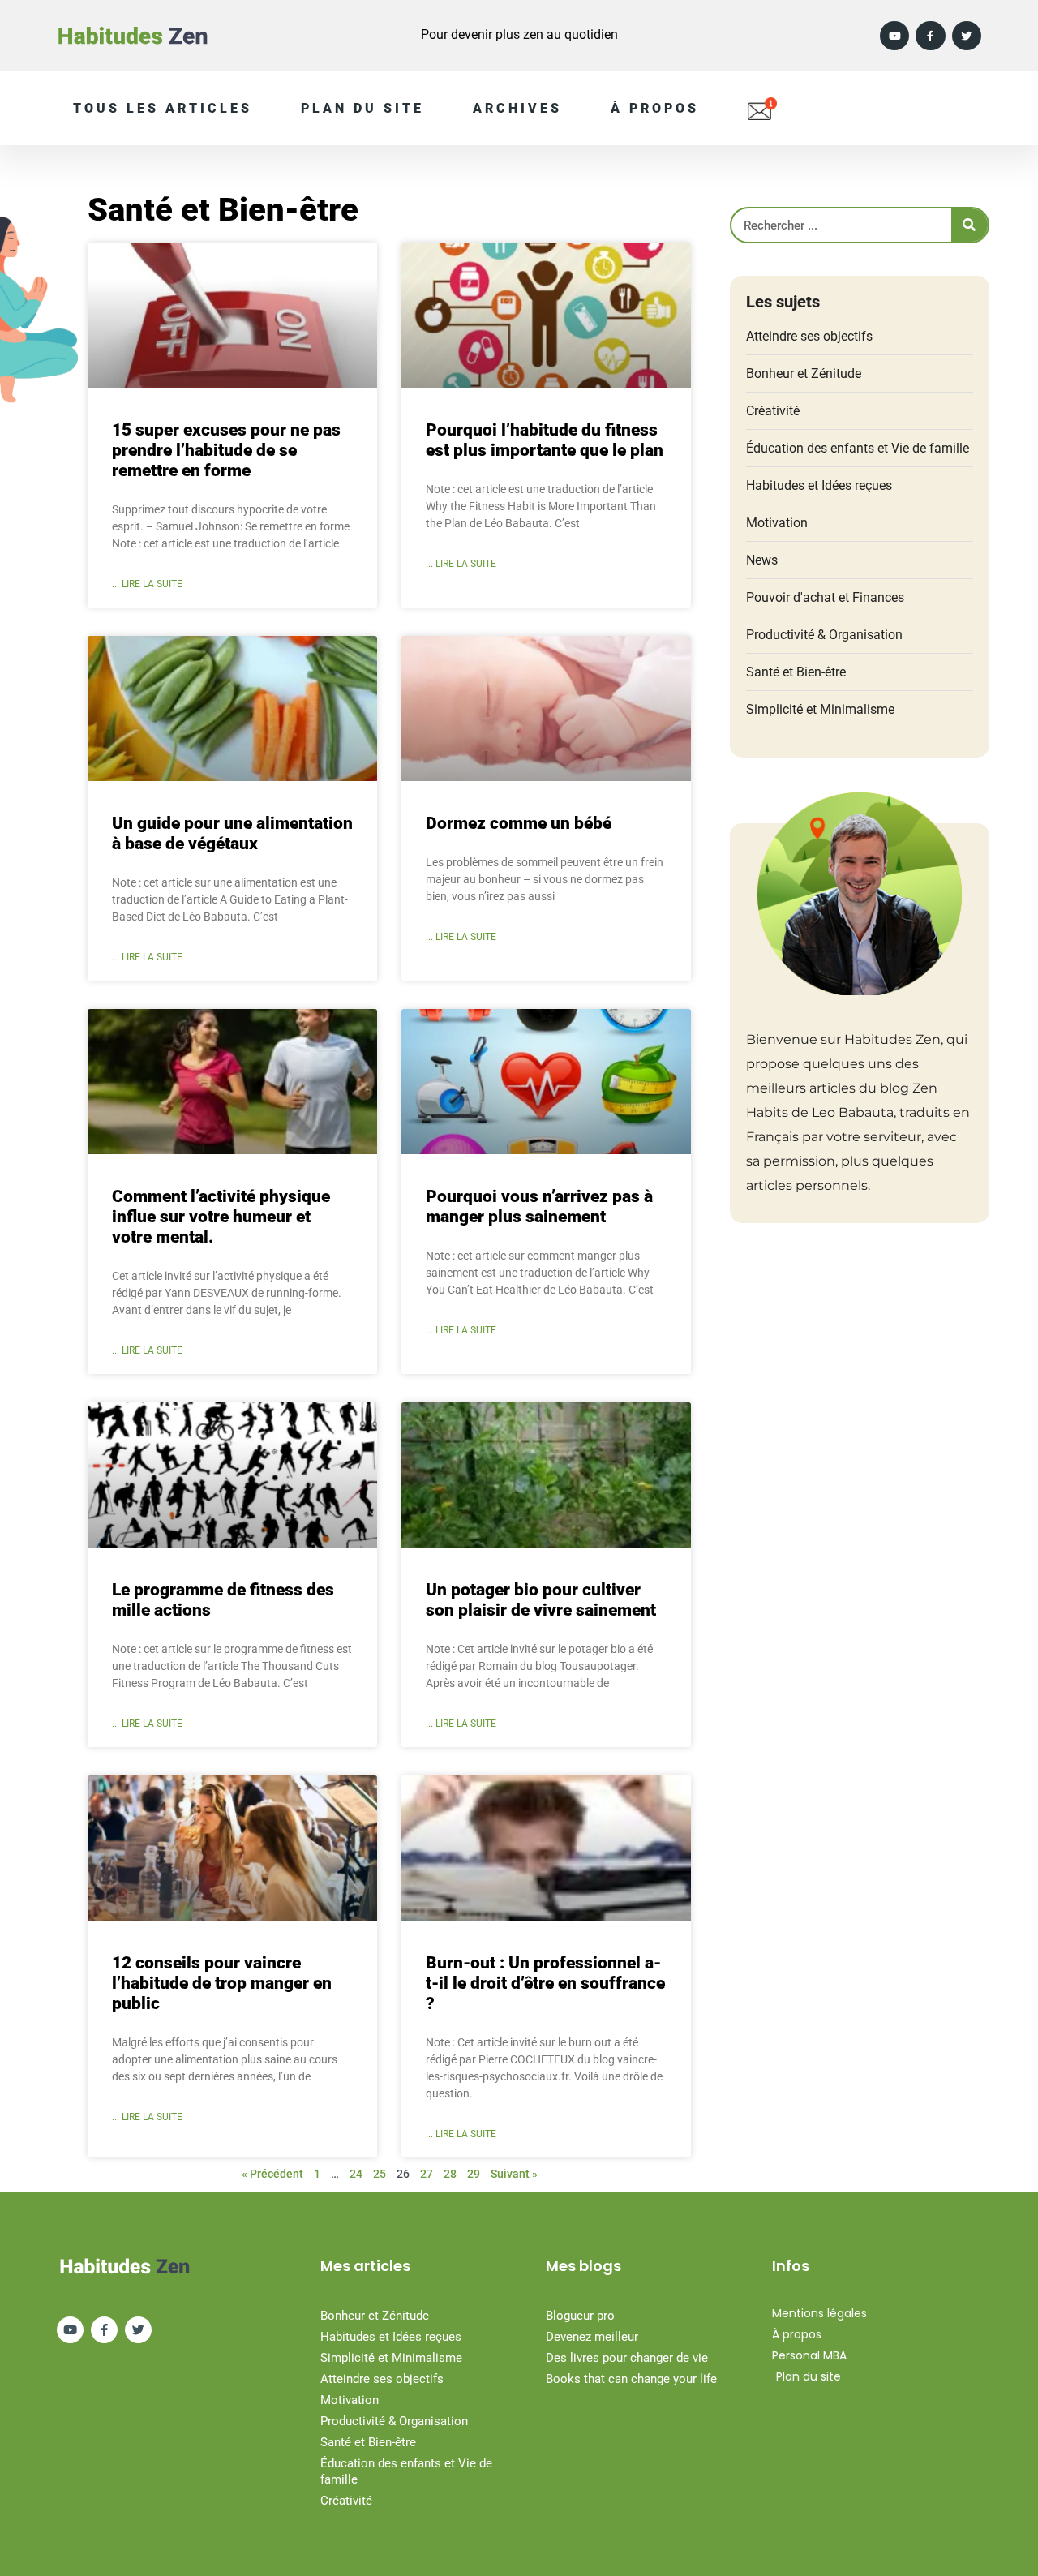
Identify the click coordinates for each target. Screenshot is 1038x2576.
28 (450, 2174)
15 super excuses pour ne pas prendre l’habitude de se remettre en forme (226, 450)
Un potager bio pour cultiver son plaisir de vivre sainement (541, 1600)
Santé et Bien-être (796, 672)
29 (474, 2174)
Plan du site (362, 108)
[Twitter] (967, 36)
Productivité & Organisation (824, 635)
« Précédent (272, 2174)
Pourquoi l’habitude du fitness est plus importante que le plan (545, 440)
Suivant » (514, 2174)
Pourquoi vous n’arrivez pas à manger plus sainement (539, 1206)
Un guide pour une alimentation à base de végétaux (232, 833)
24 (356, 2174)
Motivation (777, 523)
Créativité (773, 411)
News (762, 560)
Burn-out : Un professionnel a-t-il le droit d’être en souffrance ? (545, 1983)
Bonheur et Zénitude (804, 374)
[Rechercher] (969, 225)
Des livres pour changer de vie (627, 2358)
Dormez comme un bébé (519, 823)
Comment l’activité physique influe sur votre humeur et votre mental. (221, 1217)
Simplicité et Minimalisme (820, 709)
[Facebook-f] (930, 36)
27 (427, 2174)
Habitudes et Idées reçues (819, 485)
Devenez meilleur (592, 2337)
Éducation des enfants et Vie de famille (858, 448)
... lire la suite (147, 584)
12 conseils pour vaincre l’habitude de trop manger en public (222, 1983)
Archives (517, 108)
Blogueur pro (580, 2316)
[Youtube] (894, 36)
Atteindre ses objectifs (809, 336)
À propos (655, 108)
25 (380, 2174)
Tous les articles (163, 108)
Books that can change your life (631, 2379)
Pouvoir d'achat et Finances (825, 597)
